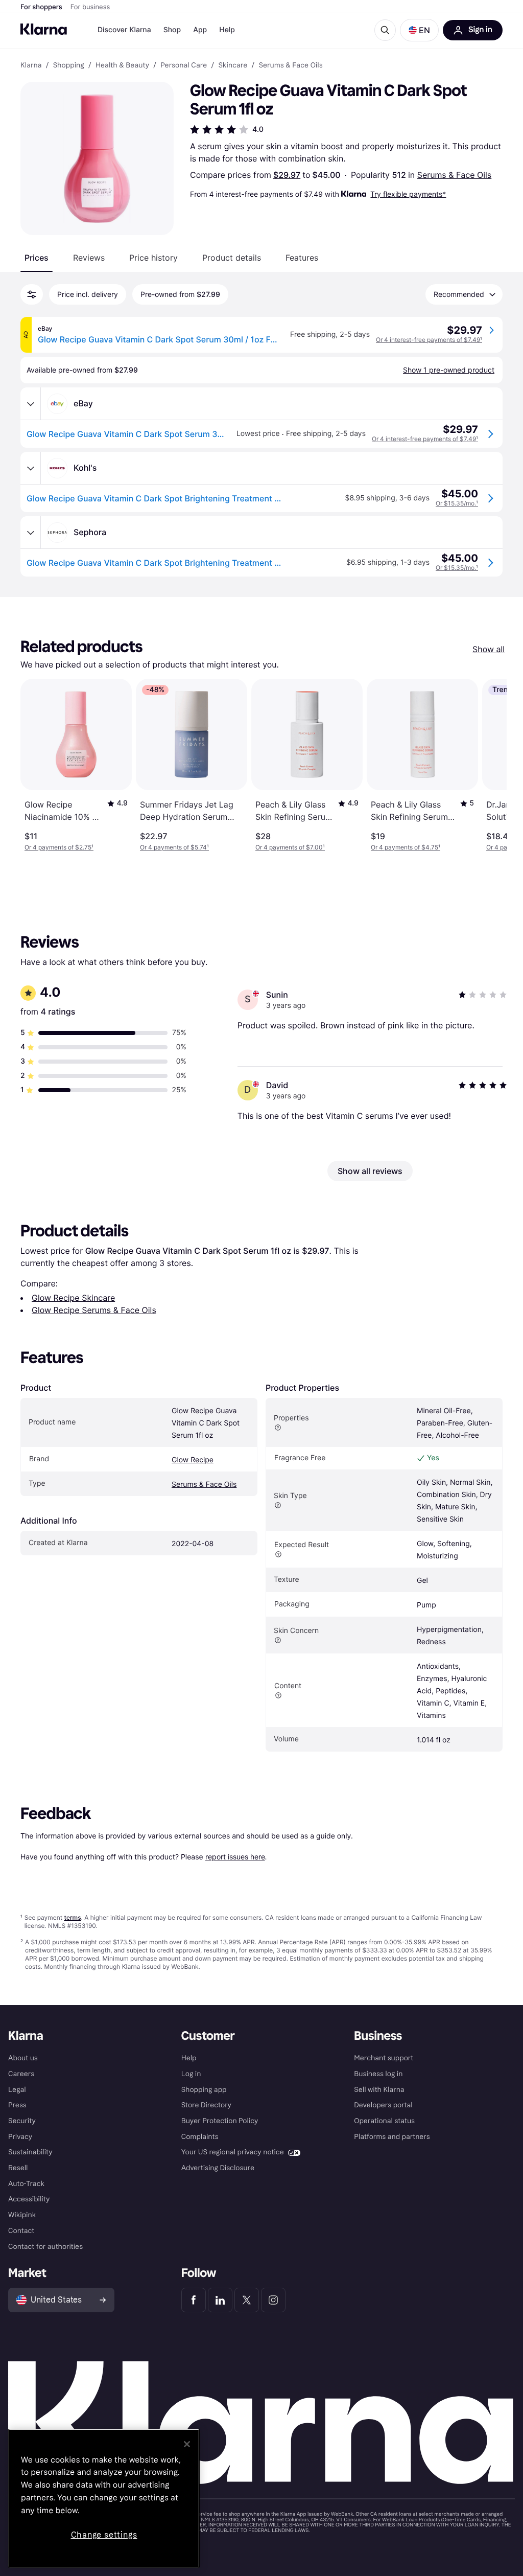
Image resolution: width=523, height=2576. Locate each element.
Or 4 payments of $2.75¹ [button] (59, 847)
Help (227, 30)
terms (72, 1917)
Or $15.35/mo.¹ (457, 503)
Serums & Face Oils (455, 175)
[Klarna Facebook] (194, 2300)
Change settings (104, 2535)
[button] (419, 30)
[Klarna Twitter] (247, 2300)
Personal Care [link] (184, 65)
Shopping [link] (69, 65)
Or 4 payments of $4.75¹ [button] (406, 847)
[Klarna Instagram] (273, 2300)
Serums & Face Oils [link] (291, 65)
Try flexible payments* (408, 194)
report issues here (235, 1857)
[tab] (37, 258)
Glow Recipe (193, 1460)
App (200, 30)
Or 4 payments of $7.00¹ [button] (290, 847)
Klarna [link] (31, 65)
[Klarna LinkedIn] (220, 2300)
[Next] (488, 765)
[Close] (187, 2444)
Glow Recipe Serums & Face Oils (94, 1310)
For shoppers (41, 7)
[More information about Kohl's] (31, 468)
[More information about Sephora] (31, 533)
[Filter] (32, 294)
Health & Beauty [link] (122, 65)
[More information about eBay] (31, 404)
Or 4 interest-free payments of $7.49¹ (429, 340)
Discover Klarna (124, 30)
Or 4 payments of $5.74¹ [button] (174, 847)
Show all (489, 649)
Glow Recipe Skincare (73, 1298)
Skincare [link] (233, 65)
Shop (172, 30)
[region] (104, 2498)
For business (90, 7)
